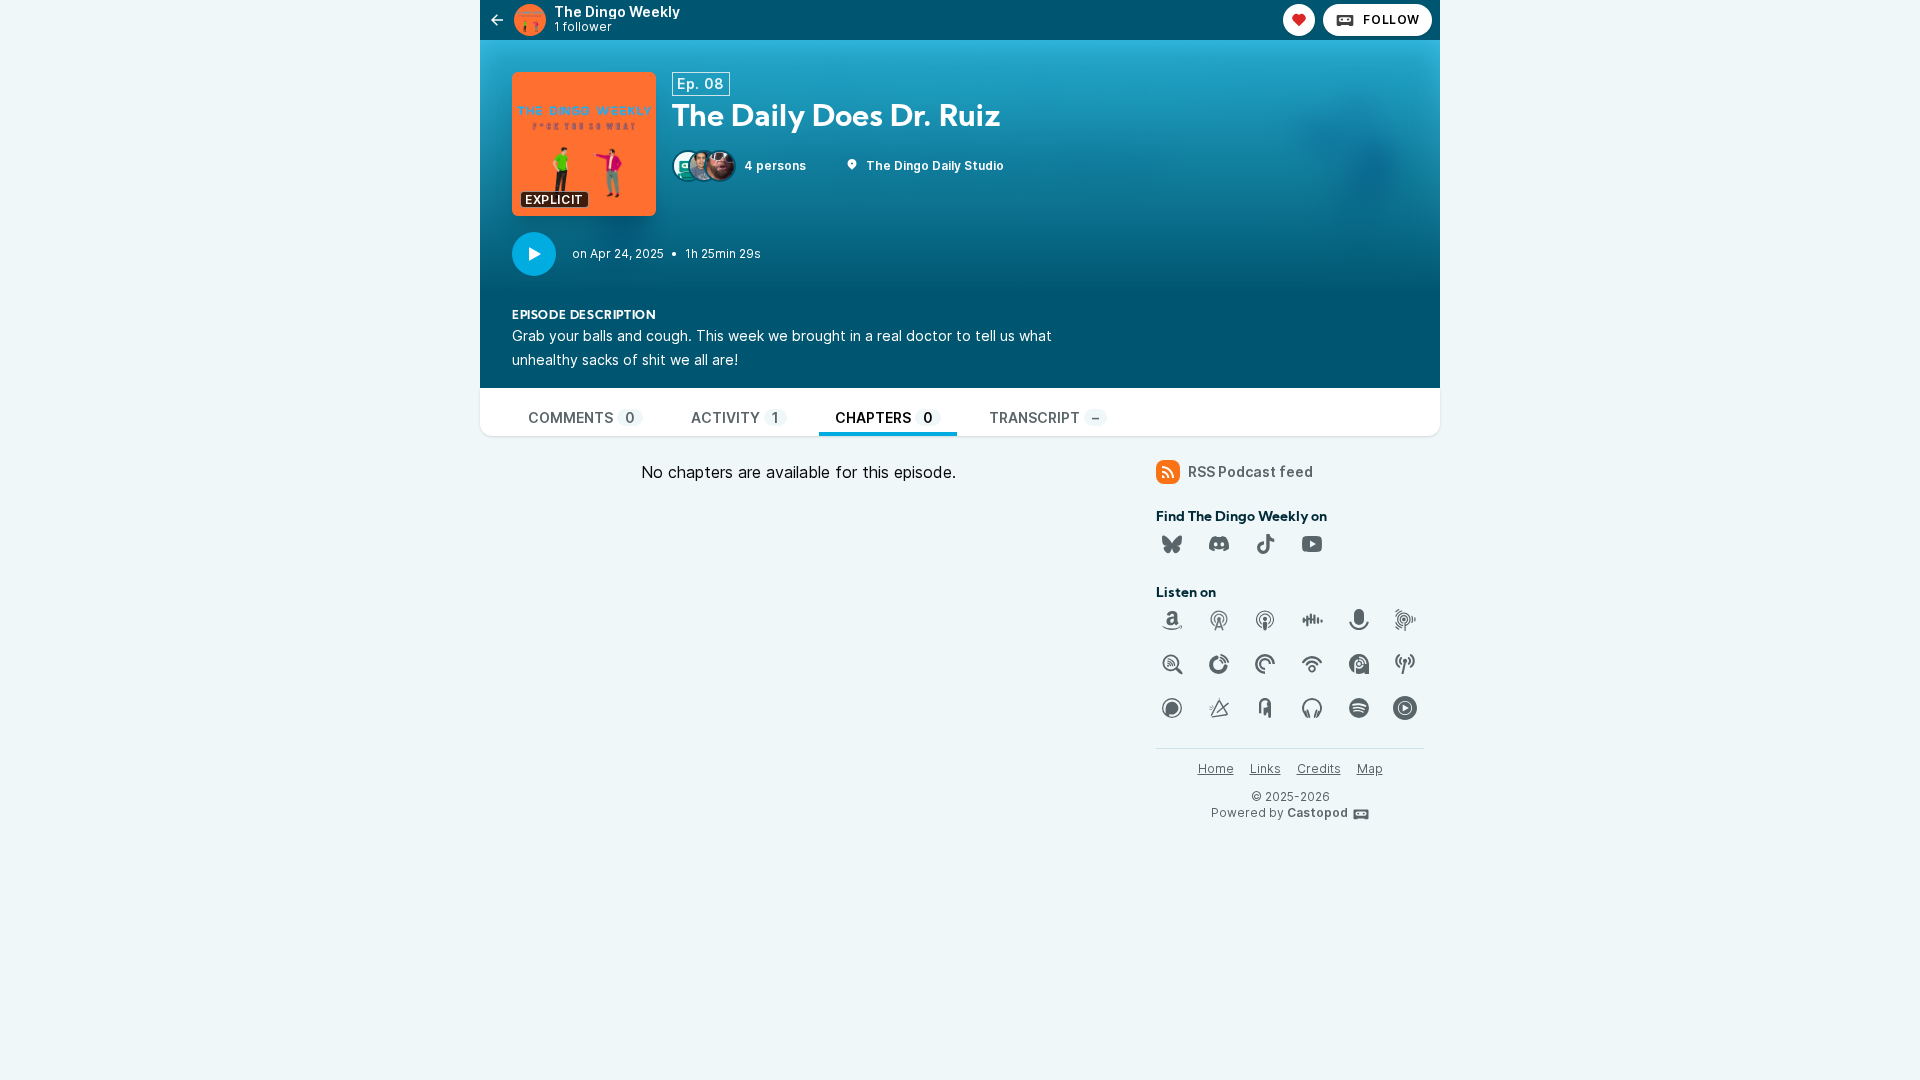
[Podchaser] (1172, 708)
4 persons (775, 165)
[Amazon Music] (1172, 620)
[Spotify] (1359, 708)
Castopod (1317, 812)
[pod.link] (1219, 708)
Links (1265, 768)
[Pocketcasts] (1265, 664)
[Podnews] (1265, 708)
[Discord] (1219, 544)
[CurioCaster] (1359, 620)
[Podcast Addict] (1359, 664)
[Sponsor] (1299, 20)
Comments (581, 417)
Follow (1391, 19)
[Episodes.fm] (1405, 620)
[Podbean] (1312, 664)
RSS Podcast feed (1250, 471)
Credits (1319, 768)
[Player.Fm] (1219, 664)
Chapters (884, 417)
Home (1216, 768)
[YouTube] (1312, 544)
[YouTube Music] (1405, 708)
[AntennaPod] (1219, 620)
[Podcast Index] (1405, 664)
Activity (735, 417)
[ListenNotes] (1172, 664)
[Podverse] (1312, 708)
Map (1370, 768)
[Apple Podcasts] (1265, 620)
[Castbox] (1312, 620)
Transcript (1044, 417)
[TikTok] (1265, 544)
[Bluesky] (1172, 544)
